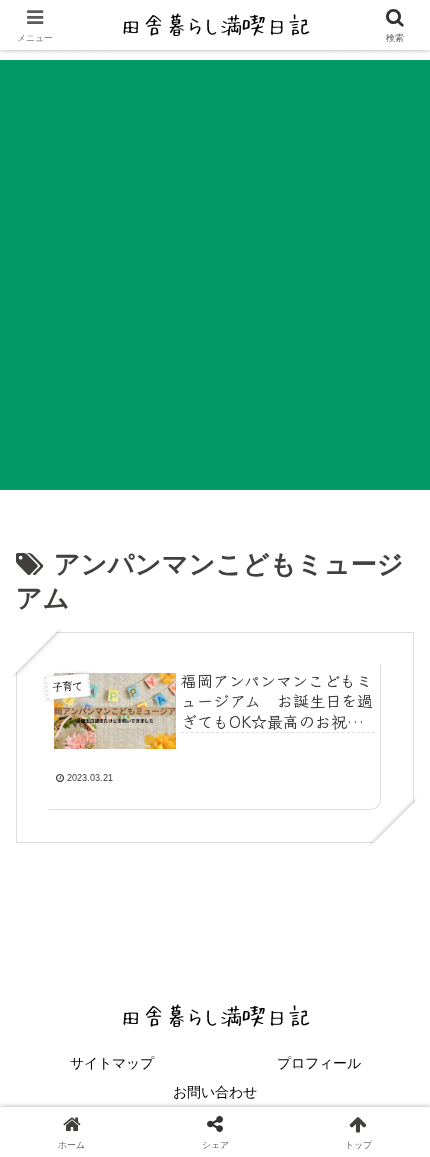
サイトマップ (112, 1063)
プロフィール (319, 1063)
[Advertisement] (215, 275)
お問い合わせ (215, 1092)
